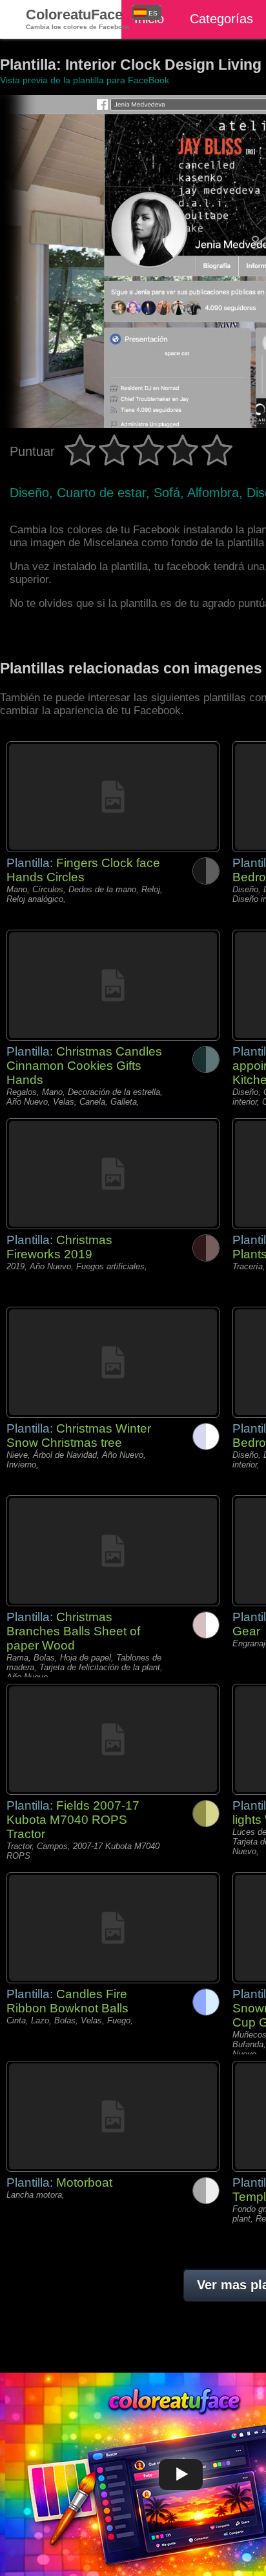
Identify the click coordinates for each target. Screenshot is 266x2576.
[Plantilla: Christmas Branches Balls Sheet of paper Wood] (113, 1551)
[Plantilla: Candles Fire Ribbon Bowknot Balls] (113, 1928)
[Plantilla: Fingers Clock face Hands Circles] (113, 797)
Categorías (221, 19)
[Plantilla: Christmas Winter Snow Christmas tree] (113, 1362)
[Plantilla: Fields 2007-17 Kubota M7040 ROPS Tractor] (113, 1739)
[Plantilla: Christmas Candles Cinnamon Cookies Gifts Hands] (113, 985)
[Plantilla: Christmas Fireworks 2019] (113, 1174)
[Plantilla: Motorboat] (113, 2116)
